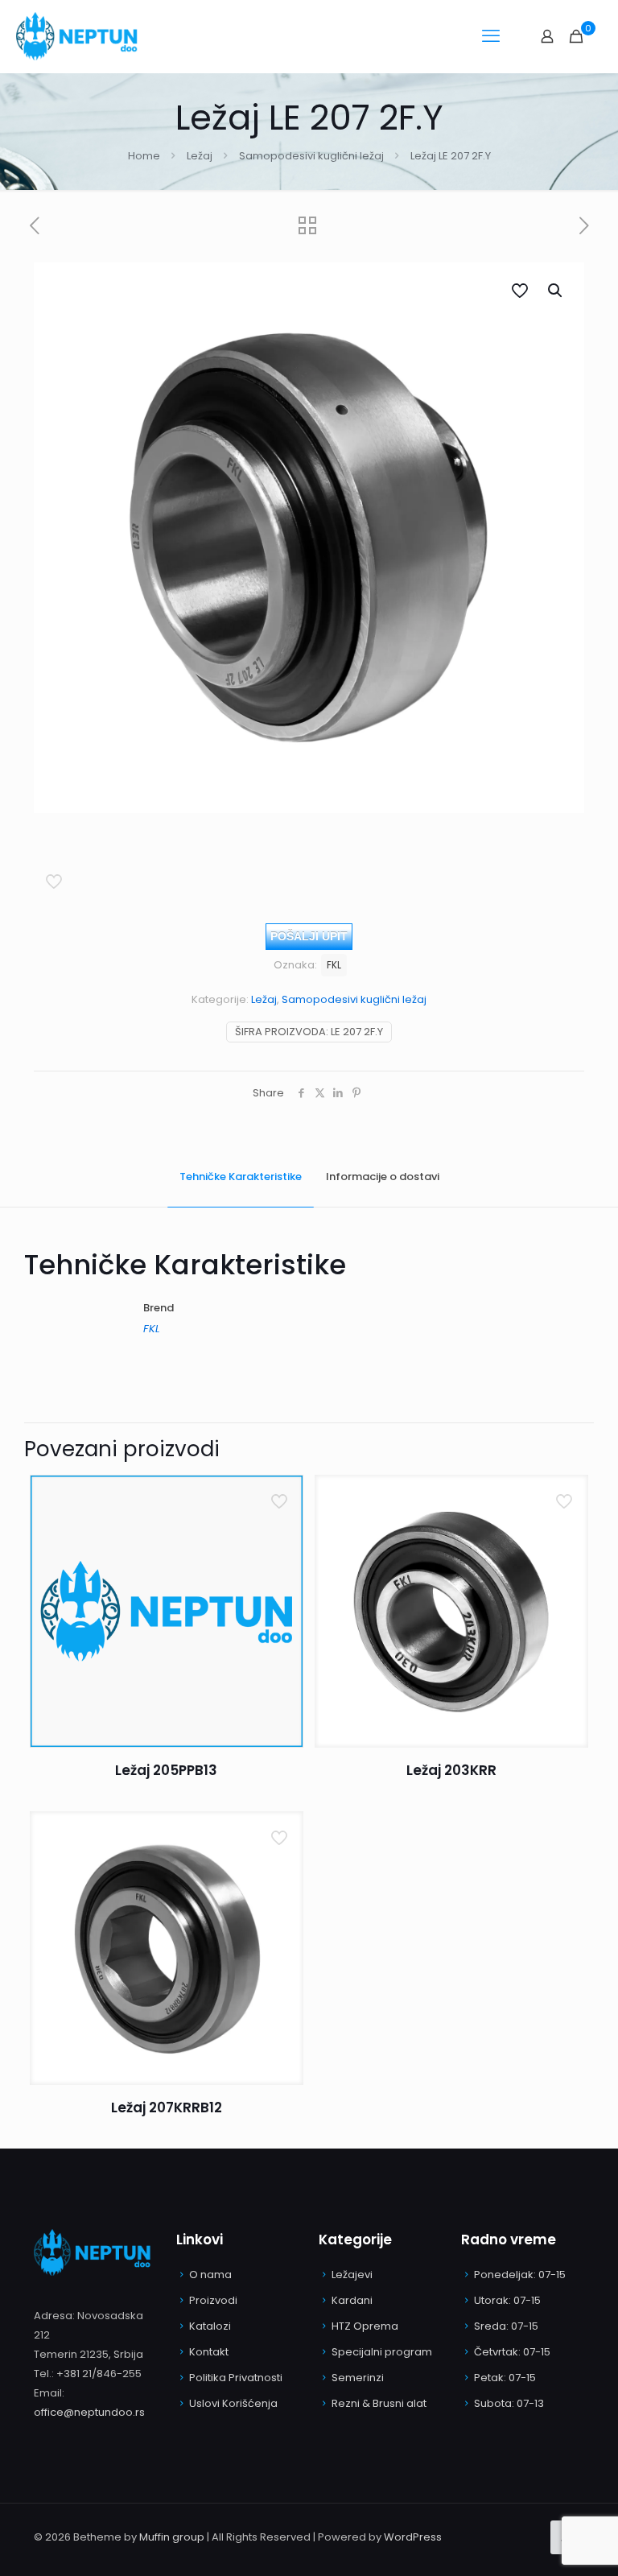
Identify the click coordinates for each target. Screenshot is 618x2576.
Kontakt (209, 2352)
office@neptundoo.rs (89, 2412)
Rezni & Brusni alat (379, 2403)
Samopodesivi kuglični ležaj (311, 156)
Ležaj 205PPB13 (166, 1770)
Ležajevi (352, 2275)
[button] (556, 291)
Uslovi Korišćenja (233, 2403)
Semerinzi (358, 2378)
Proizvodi (213, 2300)
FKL (334, 965)
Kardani (352, 2300)
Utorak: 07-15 (507, 2300)
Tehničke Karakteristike (241, 1177)
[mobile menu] (491, 36)
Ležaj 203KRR (451, 1770)
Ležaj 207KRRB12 (167, 2107)
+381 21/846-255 (99, 2374)
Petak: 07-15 (505, 2378)
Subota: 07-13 (509, 2403)
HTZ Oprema (365, 2326)
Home (144, 156)
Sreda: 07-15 (506, 2326)
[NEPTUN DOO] (80, 36)
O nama (210, 2275)
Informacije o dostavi (383, 1177)
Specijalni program (382, 2352)
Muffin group (172, 2537)
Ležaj (200, 156)
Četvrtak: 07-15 (512, 2352)
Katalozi (210, 2326)
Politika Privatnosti (236, 2378)
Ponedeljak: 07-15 (520, 2275)
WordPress (413, 2537)
